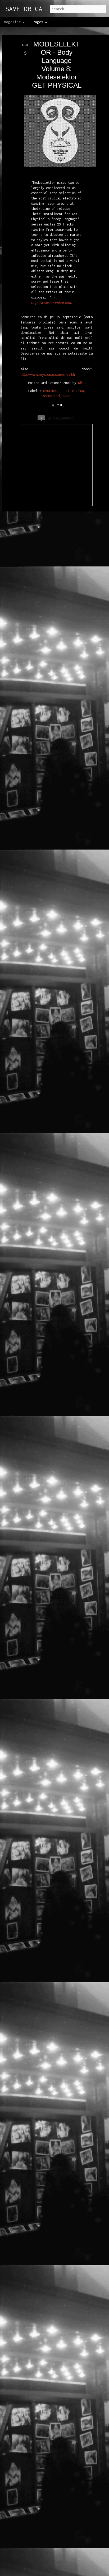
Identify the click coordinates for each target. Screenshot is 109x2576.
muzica (78, 390)
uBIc (82, 382)
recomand (51, 396)
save (67, 396)
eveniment (52, 390)
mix (66, 390)
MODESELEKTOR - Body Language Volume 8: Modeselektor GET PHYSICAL (57, 65)
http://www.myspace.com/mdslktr (48, 374)
